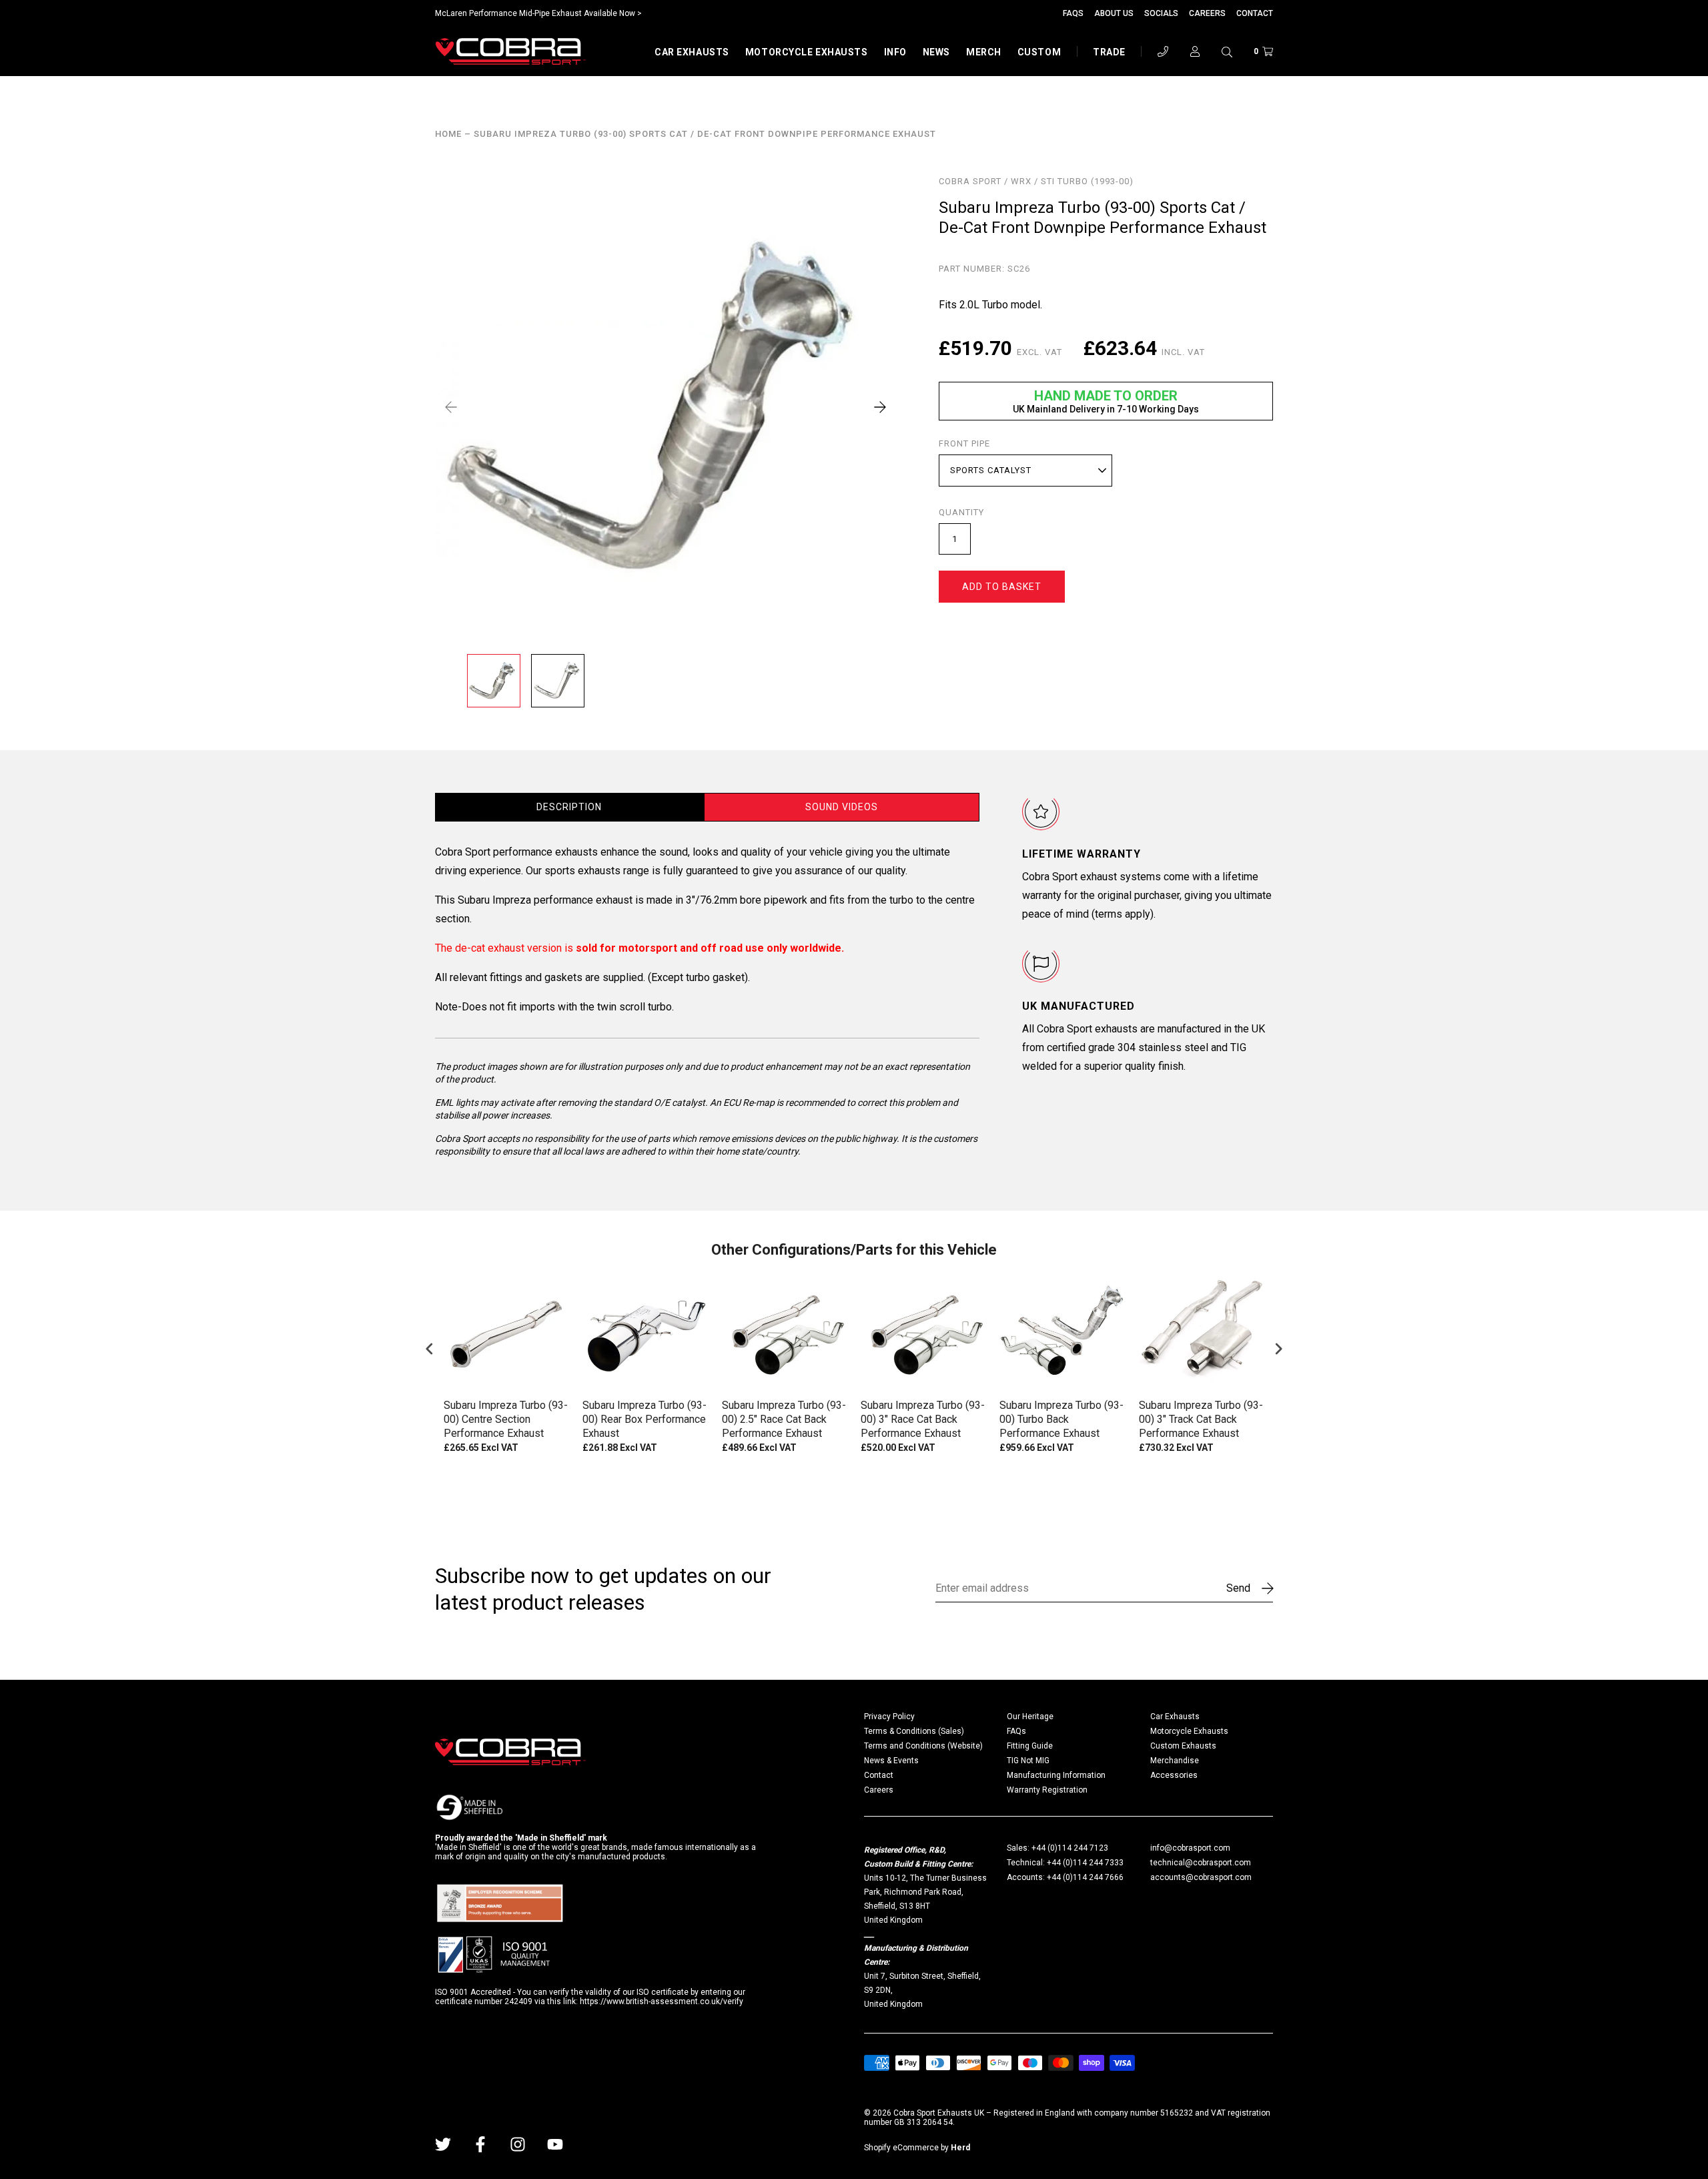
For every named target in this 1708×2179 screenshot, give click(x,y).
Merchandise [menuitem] (1175, 1761)
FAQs (1073, 13)
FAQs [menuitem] (1016, 1731)
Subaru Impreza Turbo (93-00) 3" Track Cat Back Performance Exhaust (1201, 1419)
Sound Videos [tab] (842, 807)
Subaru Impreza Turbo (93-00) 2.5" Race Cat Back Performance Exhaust (784, 1419)
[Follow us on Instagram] (518, 2144)
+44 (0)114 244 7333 (1085, 1863)
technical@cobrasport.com (1201, 1863)
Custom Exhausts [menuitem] (1183, 1746)
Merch (984, 52)
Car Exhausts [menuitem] (1175, 1717)
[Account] (1195, 51)
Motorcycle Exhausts (807, 52)
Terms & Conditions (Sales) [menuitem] (914, 1731)
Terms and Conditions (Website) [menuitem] (923, 1746)
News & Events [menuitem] (891, 1761)
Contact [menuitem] (879, 1775)
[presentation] (430, 1349)
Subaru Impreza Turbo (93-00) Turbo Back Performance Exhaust (1061, 1419)
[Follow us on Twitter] (443, 2144)
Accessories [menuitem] (1174, 1775)
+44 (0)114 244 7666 (1085, 1877)
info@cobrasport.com (1190, 1848)
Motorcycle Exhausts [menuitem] (1189, 1731)
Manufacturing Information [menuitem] (1056, 1775)
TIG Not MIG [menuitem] (1028, 1761)
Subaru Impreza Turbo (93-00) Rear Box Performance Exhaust (645, 1419)
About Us (1114, 13)
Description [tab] (569, 807)
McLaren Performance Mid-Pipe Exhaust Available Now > (538, 13)
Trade (1109, 52)
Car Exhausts (692, 52)
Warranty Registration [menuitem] (1047, 1790)
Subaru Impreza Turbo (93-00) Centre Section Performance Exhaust (506, 1419)
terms (1109, 914)
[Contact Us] (1163, 51)
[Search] (1227, 51)
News (936, 52)
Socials (1161, 13)
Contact (1255, 13)
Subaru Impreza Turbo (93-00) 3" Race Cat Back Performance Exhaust (923, 1419)
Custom (1039, 52)
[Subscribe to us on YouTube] (555, 2144)
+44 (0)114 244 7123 (1070, 1848)
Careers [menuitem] (879, 1790)
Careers (1207, 13)
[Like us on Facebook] (480, 2144)
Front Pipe (964, 444)
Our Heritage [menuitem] (1030, 1717)
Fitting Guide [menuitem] (1030, 1746)
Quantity (961, 513)
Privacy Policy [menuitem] (889, 1717)
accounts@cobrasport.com (1201, 1877)
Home (448, 134)
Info (895, 52)
